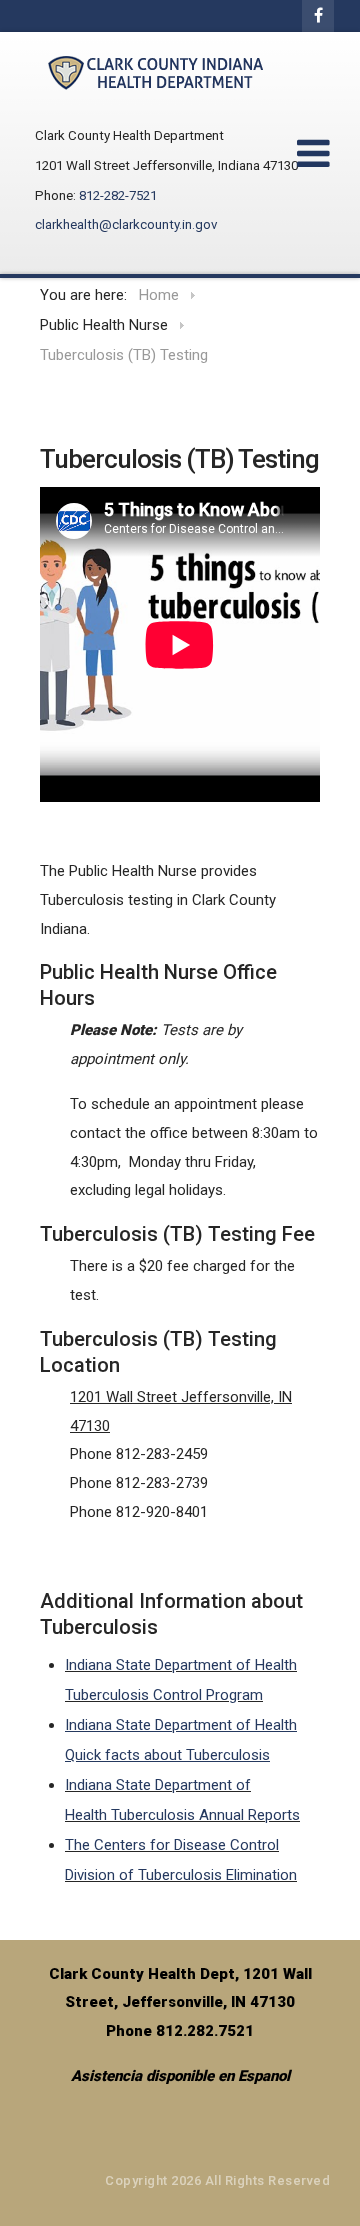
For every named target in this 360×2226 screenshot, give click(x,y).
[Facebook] (318, 16)
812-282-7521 (118, 195)
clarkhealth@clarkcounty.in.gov (126, 224)
